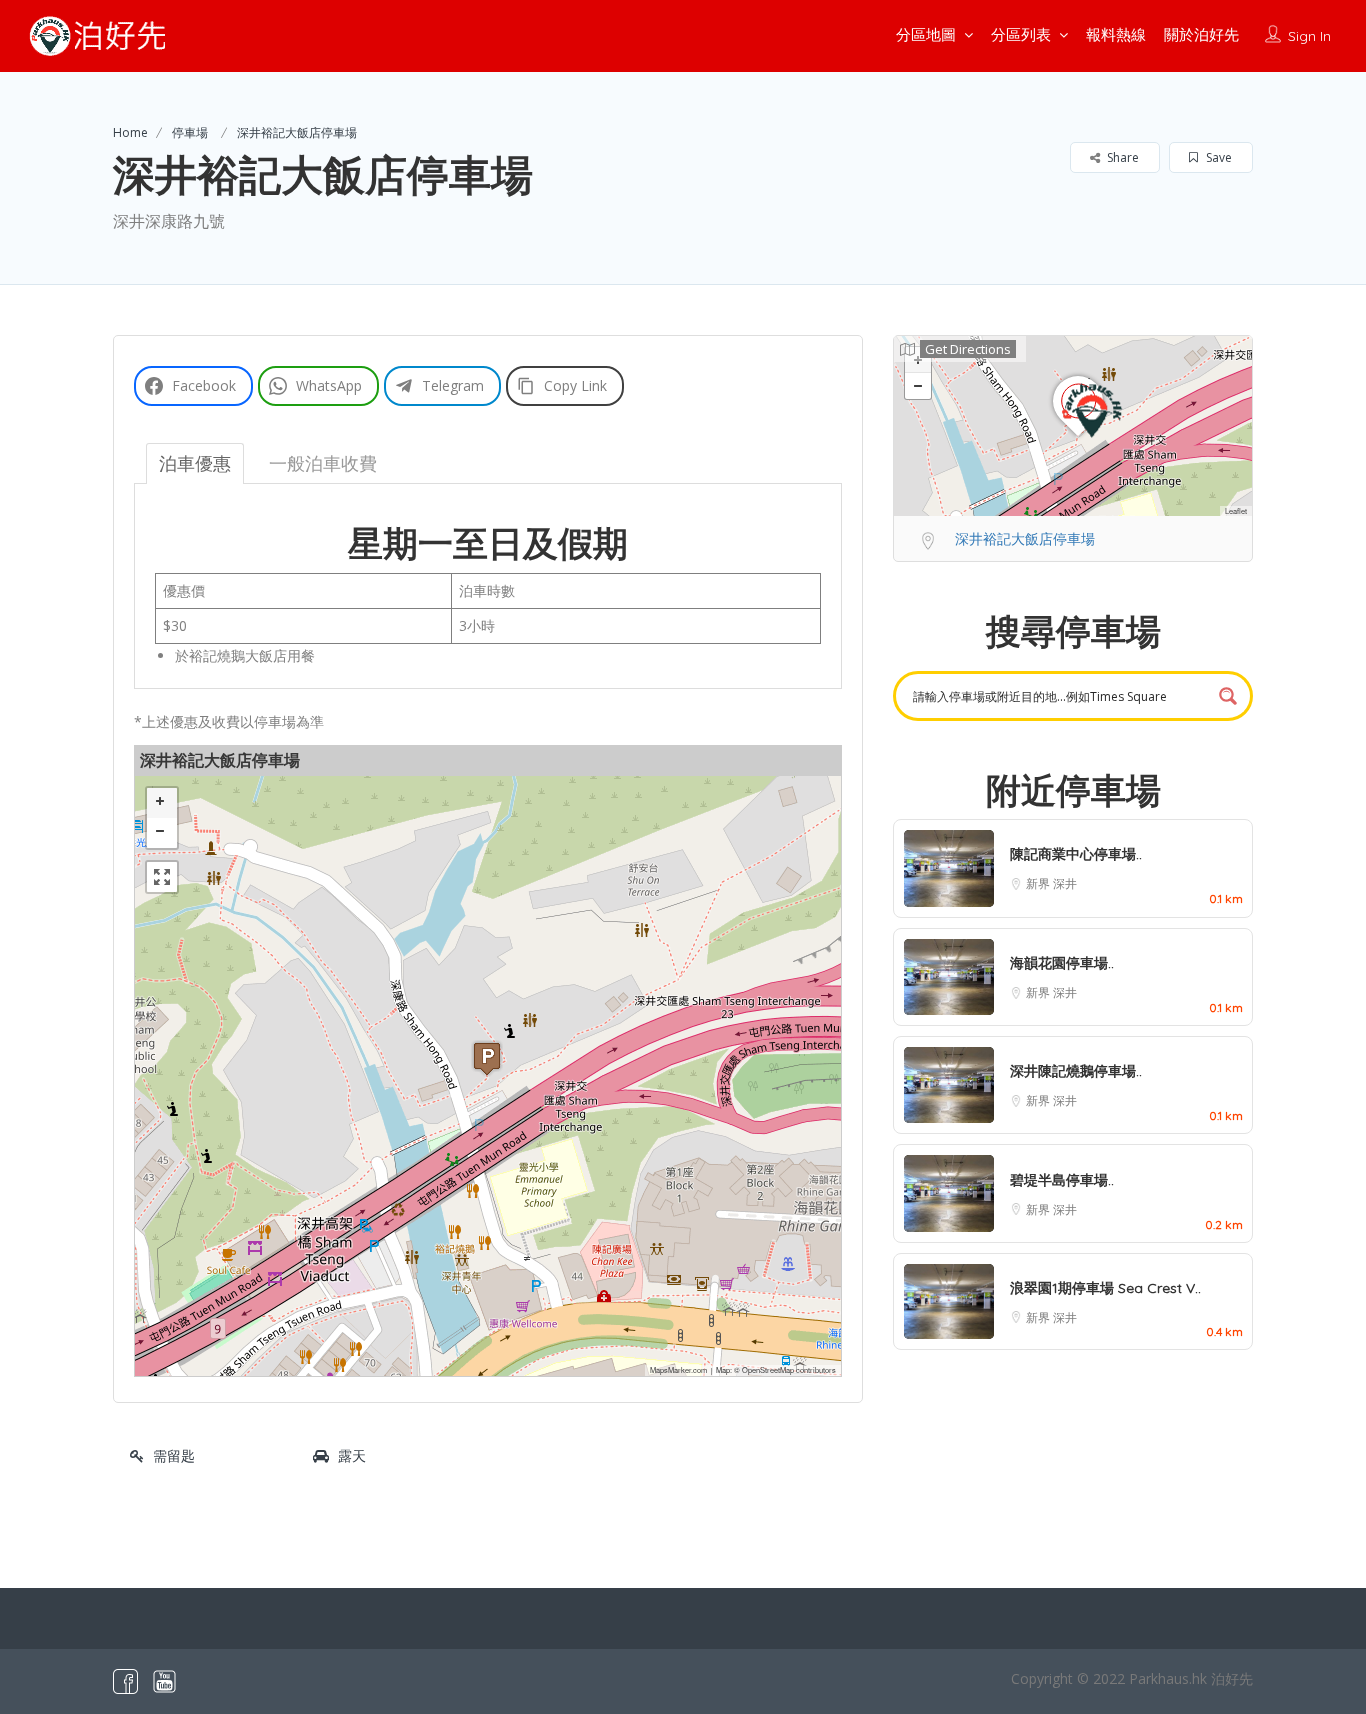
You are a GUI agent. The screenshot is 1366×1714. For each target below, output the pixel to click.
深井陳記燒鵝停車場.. (1076, 1071)
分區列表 (1021, 34)
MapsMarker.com (678, 1369)
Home (130, 132)
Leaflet (1236, 510)
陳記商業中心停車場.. (1076, 854)
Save (1217, 157)
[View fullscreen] (162, 877)
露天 (352, 1455)
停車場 (190, 132)
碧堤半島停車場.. (1062, 1180)
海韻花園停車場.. (1062, 963)
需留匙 (174, 1455)
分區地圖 (926, 34)
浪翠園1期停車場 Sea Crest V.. (1105, 1288)
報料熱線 (1116, 34)
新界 (1039, 883)
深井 (1065, 883)
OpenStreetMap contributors (789, 1369)
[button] (487, 1058)
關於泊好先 (1201, 34)
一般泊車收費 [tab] (323, 463)
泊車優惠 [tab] (195, 463)
